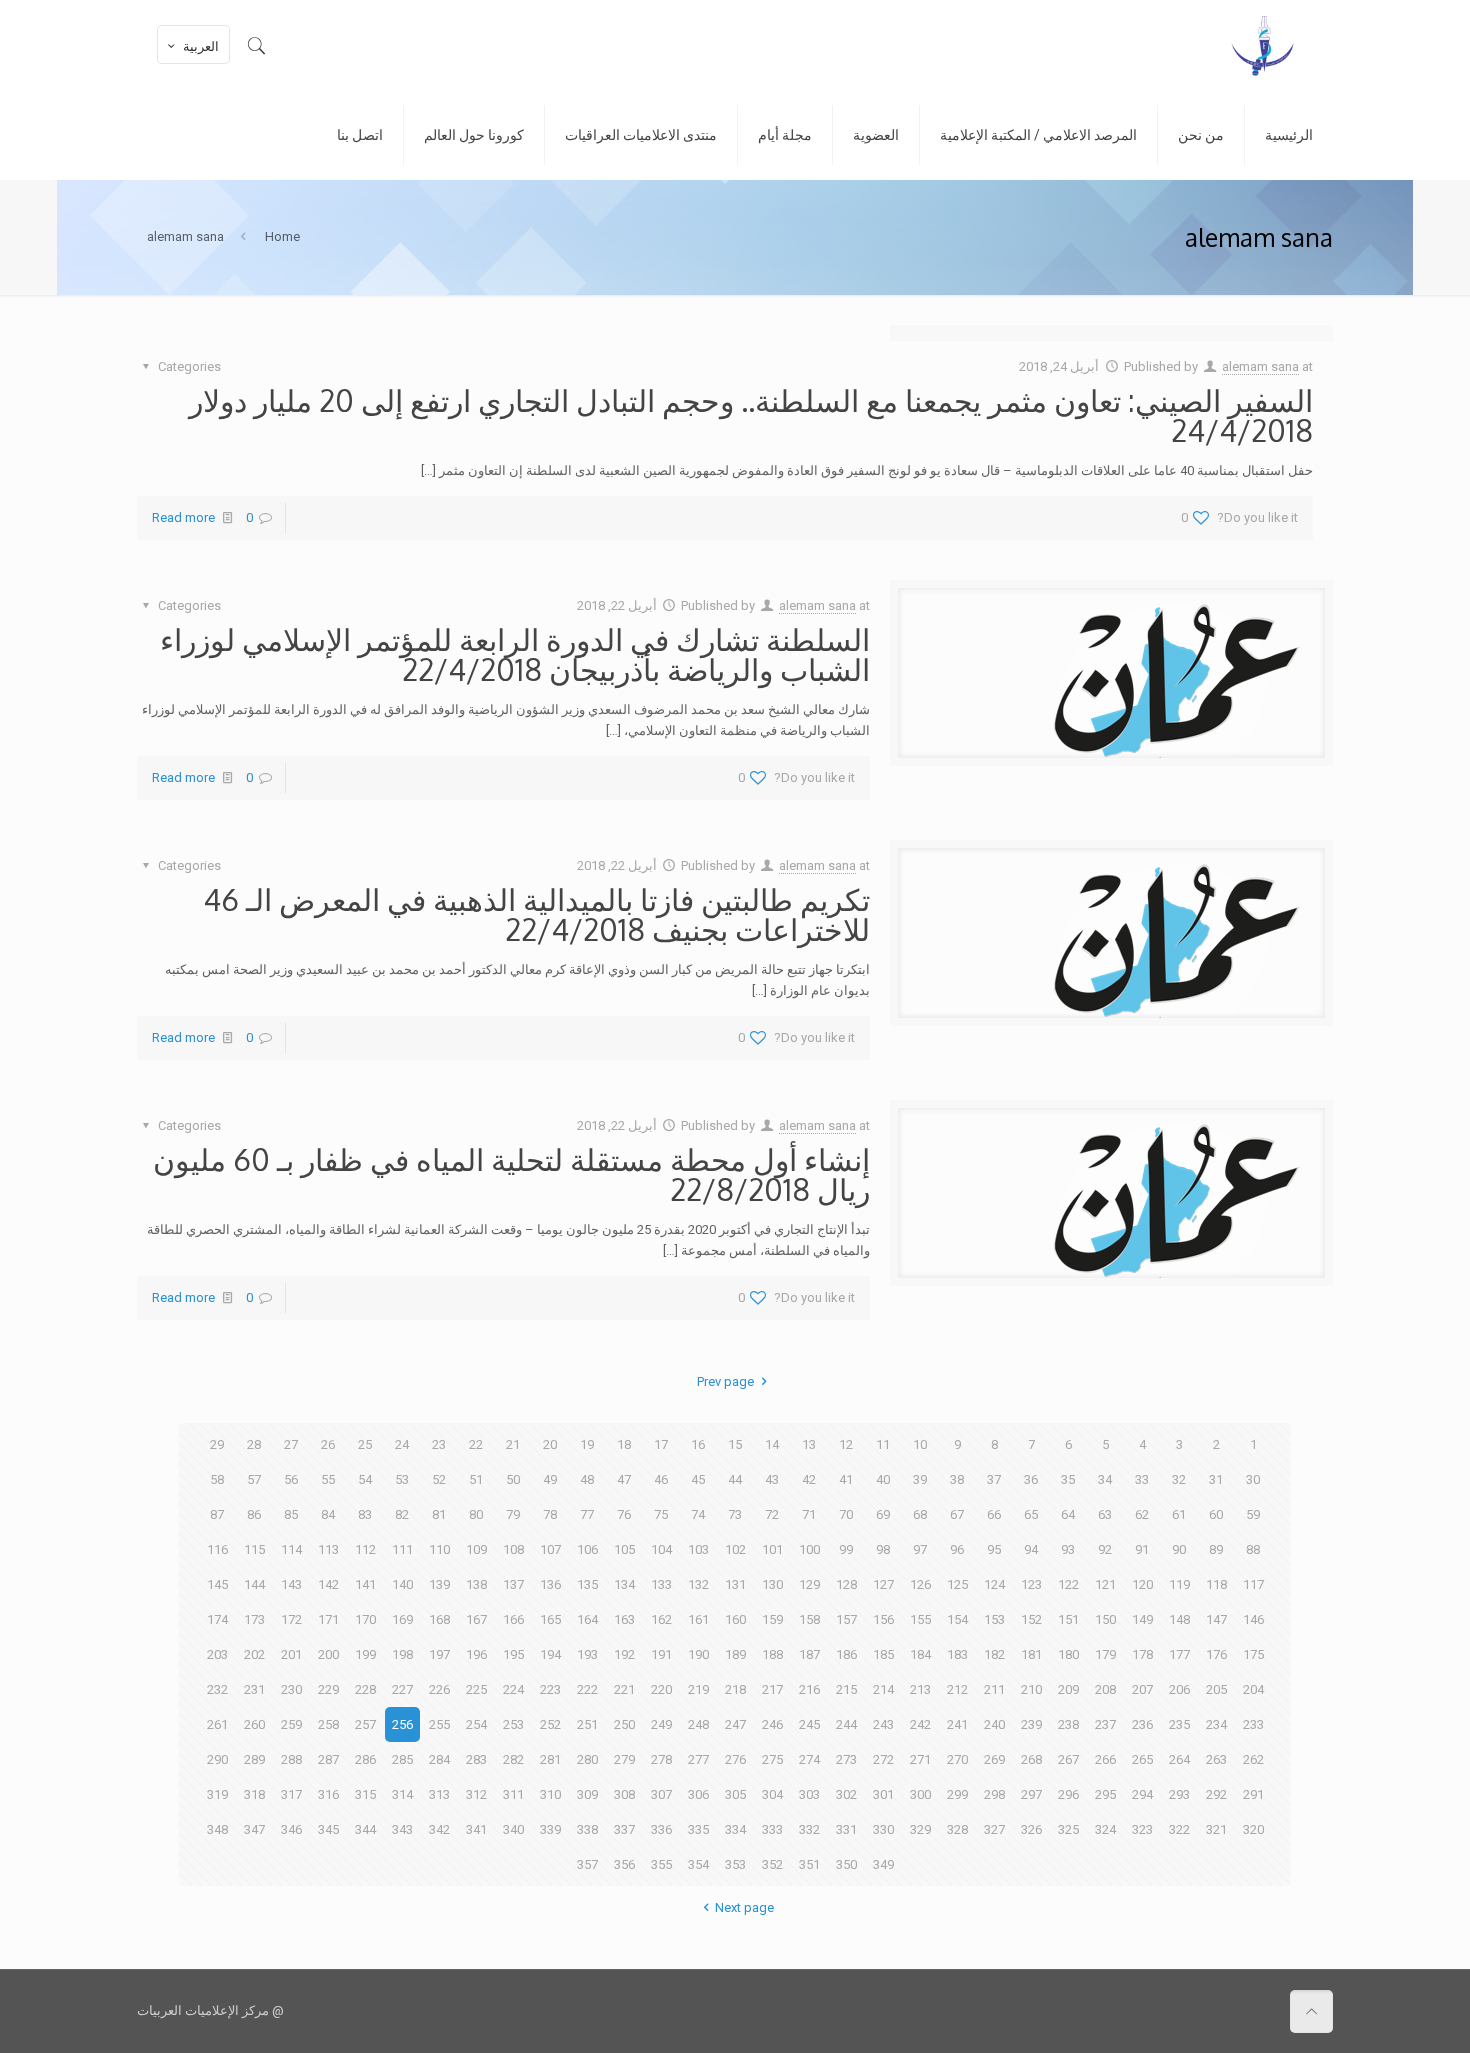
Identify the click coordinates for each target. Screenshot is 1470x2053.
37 (994, 1479)
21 (513, 1444)
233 (1253, 1724)
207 (1142, 1689)
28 (254, 1444)
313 (439, 1794)
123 (1031, 1584)
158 (809, 1619)
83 (365, 1514)
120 (1142, 1584)
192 (624, 1654)
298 (994, 1794)
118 (1216, 1584)
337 (624, 1829)
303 (809, 1794)
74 (698, 1514)
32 (1179, 1479)
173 (254, 1619)
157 (846, 1619)
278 (661, 1759)
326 (1031, 1829)
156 (883, 1619)
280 (587, 1759)
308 (624, 1794)
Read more (183, 517)
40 (883, 1479)
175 (1253, 1654)
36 (1031, 1479)
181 (1031, 1654)
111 (402, 1549)
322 (1179, 1829)
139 (439, 1584)
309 (587, 1794)
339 (550, 1829)
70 (846, 1514)
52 (439, 1479)
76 (624, 1514)
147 (1216, 1619)
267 (1068, 1759)
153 (994, 1619)
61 (1179, 1514)
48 (587, 1479)
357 (587, 1864)
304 (772, 1794)
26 (328, 1444)
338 (587, 1829)
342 (439, 1829)
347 (254, 1829)
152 (1031, 1619)
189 (735, 1654)
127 (883, 1584)
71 (809, 1514)
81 (439, 1514)
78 (550, 1514)
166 (513, 1619)
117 (1253, 1584)
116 (217, 1549)
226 (439, 1689)
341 (476, 1829)
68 (920, 1514)
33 (1142, 1479)
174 (217, 1619)
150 (1105, 1619)
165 (550, 1619)
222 (587, 1689)
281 (550, 1759)
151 (1068, 1619)
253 (513, 1724)
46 (661, 1479)
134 (624, 1584)
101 (772, 1549)
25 (365, 1444)
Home (282, 236)
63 (1105, 1514)
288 (291, 1759)
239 (1031, 1724)
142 (328, 1584)
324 (1105, 1829)
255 (439, 1724)
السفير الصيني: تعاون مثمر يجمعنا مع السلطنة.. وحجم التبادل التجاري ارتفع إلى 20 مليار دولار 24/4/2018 (751, 415)
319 (217, 1794)
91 (1142, 1549)
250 (624, 1724)
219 (698, 1689)
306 (698, 1794)
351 (809, 1864)
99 (846, 1549)
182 (994, 1654)
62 (1142, 1514)
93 (1068, 1549)
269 (994, 1759)
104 (661, 1549)
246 (772, 1724)
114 (291, 1549)
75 (661, 1514)
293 (1179, 1794)
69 (883, 1514)
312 (476, 1794)
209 (1068, 1689)
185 (883, 1654)
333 (772, 1829)
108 (513, 1549)
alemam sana (1260, 366)
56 (291, 1479)
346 (291, 1829)
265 (1142, 1759)
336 (661, 1829)
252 (550, 1724)
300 (920, 1794)
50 (513, 1479)
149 (1142, 1619)
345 (328, 1829)
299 (957, 1794)
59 (1253, 1514)
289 (254, 1759)
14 (772, 1444)
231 (254, 1689)
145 (217, 1584)
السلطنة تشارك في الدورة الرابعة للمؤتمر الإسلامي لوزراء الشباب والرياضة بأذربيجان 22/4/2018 (515, 654)
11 (883, 1444)
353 (735, 1864)
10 (920, 1444)
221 (624, 1689)
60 (1216, 1514)
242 (920, 1724)
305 (735, 1794)
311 (513, 1794)
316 (328, 1794)
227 (402, 1689)
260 (254, 1724)
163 (624, 1619)
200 (328, 1654)
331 (846, 1829)
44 (735, 1479)
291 (1253, 1794)
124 (994, 1584)
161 (698, 1619)
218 (735, 1689)
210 (1031, 1689)
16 (698, 1444)
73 (735, 1514)
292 (1216, 1794)
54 (365, 1479)
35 (1068, 1479)
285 (402, 1759)
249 (661, 1724)
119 (1179, 1584)
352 (772, 1864)
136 (550, 1584)
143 (291, 1584)
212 (957, 1689)
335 (698, 1829)
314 (402, 1794)
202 (254, 1654)
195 (513, 1654)
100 (809, 1549)
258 (328, 1724)
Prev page (725, 1381)
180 (1068, 1654)
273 (846, 1759)
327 (994, 1829)
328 (957, 1829)
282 (513, 1759)
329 (920, 1829)
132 (698, 1584)
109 (476, 1549)
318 (254, 1794)
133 (661, 1584)
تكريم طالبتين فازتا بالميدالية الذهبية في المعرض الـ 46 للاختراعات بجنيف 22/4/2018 (536, 914)
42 (809, 1479)
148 (1179, 1619)
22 (476, 1444)
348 (217, 1829)
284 (439, 1759)
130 (772, 1584)
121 (1105, 1584)
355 (661, 1864)
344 (365, 1829)
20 (550, 1444)
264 (1179, 1759)
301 (883, 1794)
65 (1031, 1514)
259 (291, 1724)
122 (1068, 1584)
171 (328, 1619)
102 (735, 1549)
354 (698, 1864)
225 (476, 1689)
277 (698, 1759)
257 (365, 1724)
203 (217, 1654)
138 (476, 1584)
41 (846, 1479)
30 (1253, 1479)
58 (217, 1479)
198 (402, 1654)
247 (735, 1724)
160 (735, 1619)
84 (328, 1514)
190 (698, 1654)
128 (846, 1584)
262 (1253, 1759)
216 (809, 1689)
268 (1031, 1759)
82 (402, 1514)
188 (772, 1654)
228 (365, 1689)
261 (217, 1724)
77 (587, 1514)
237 (1105, 1724)
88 (1253, 1549)
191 (661, 1654)
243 (883, 1724)
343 (402, 1829)
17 (661, 1444)
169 (402, 1619)
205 (1216, 1689)
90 (1179, 1549)
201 (291, 1654)
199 (365, 1654)
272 (883, 1759)
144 (254, 1584)
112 (365, 1549)
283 (476, 1759)
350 (846, 1864)
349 (883, 1864)
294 (1142, 1794)
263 (1216, 1759)
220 (661, 1689)
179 (1105, 1654)
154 (957, 1619)
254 (476, 1724)
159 (772, 1619)
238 (1068, 1724)
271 (920, 1759)
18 (624, 1444)
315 (365, 1794)
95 (994, 1549)
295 (1105, 1794)
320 (1253, 1829)
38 (957, 1479)
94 (1031, 1549)
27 (291, 1444)
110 (439, 1549)
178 (1142, 1654)
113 (328, 1549)
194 (550, 1654)
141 (365, 1584)
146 (1253, 1619)
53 (402, 1479)
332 (809, 1829)
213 (920, 1689)
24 (402, 1444)
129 (809, 1584)
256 (402, 1724)
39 (920, 1479)
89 (1216, 1549)
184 (920, 1654)
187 (809, 1654)
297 (1031, 1794)
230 (291, 1689)
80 (476, 1514)
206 (1179, 1689)
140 (402, 1584)
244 (846, 1724)
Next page (744, 1907)
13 (809, 1444)
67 (957, 1514)
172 (291, 1619)
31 (1216, 1479)
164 (587, 1619)
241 (957, 1724)
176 (1216, 1654)
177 (1179, 1654)
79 (513, 1514)
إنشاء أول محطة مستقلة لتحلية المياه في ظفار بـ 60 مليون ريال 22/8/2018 (511, 1174)
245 (809, 1724)
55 (328, 1479)
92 (1105, 1549)
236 (1142, 1724)
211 (994, 1689)
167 (476, 1619)
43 (772, 1479)
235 (1179, 1724)
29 (217, 1444)
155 (920, 1619)
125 (957, 1584)
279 (624, 1759)
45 (698, 1479)
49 (550, 1479)
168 (439, 1619)
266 (1105, 1759)
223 (550, 1689)
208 (1105, 1689)
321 (1216, 1829)
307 (661, 1794)
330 (883, 1829)
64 (1068, 1514)
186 (846, 1654)
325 (1068, 1829)
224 (513, 1689)
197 (439, 1654)
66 (994, 1514)
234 (1216, 1724)
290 (217, 1759)
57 (254, 1479)
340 (513, 1829)
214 (883, 1689)
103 (698, 1549)
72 (772, 1514)
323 (1142, 1829)
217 (772, 1689)
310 (550, 1794)
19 (587, 1444)
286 (365, 1759)
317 (291, 1794)
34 (1105, 1479)
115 (254, 1549)
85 (291, 1514)
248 (698, 1724)
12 (846, 1444)
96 (957, 1549)
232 (217, 1689)
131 (735, 1584)
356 (624, 1864)
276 (735, 1759)
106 (587, 1549)
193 (587, 1654)
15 (735, 1444)
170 (365, 1619)
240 (994, 1724)
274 (809, 1759)
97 (920, 1549)
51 (476, 1479)
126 (920, 1584)
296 (1068, 1794)
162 (661, 1619)
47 (624, 1479)
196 (476, 1654)
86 (254, 1514)
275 (772, 1759)
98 (883, 1549)
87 (217, 1514)
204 (1253, 1689)
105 (624, 1549)
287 (328, 1759)
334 (735, 1829)
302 (846, 1794)
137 (513, 1584)
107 (550, 1549)
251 (587, 1724)
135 (587, 1584)
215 (846, 1689)
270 (957, 1759)
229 (328, 1689)
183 (957, 1654)
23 (439, 1444)
